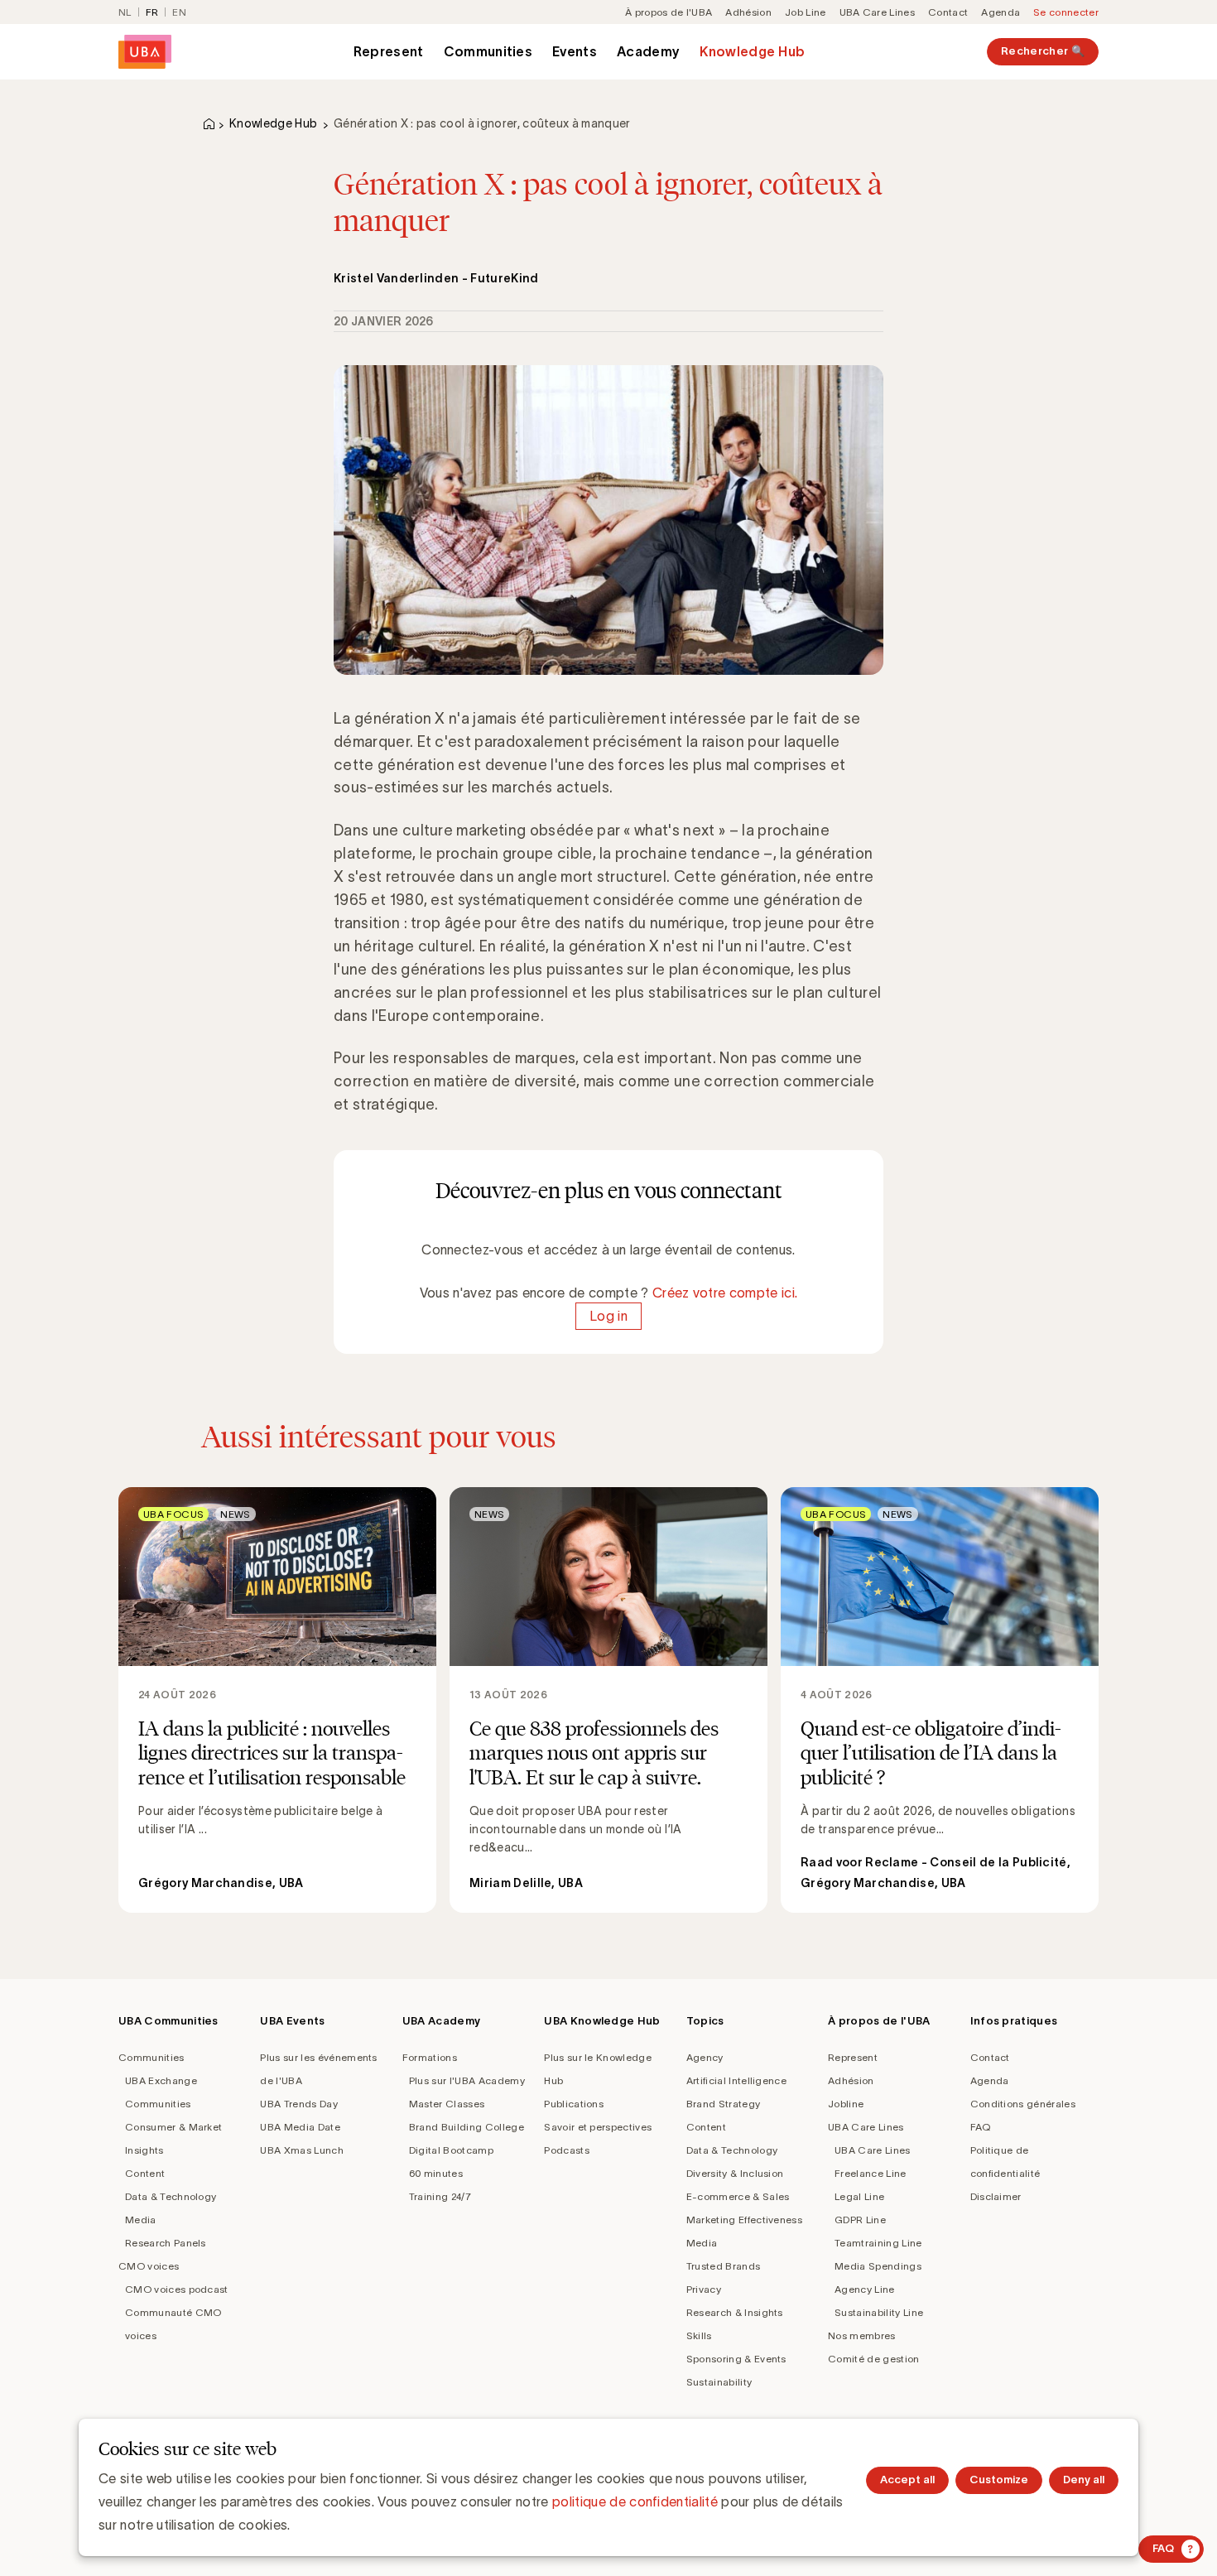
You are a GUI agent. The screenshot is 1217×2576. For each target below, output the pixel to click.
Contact (948, 12)
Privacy (704, 2289)
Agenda (1001, 12)
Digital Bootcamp (451, 2150)
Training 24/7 (440, 2196)
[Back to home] (145, 52)
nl (125, 12)
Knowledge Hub (752, 51)
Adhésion (748, 12)
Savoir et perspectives (598, 2127)
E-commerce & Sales (738, 2196)
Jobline (846, 2104)
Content (145, 2173)
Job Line (806, 12)
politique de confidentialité (635, 2501)
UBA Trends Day (298, 2104)
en (179, 12)
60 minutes (436, 2173)
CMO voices (149, 2266)
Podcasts (567, 2150)
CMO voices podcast (177, 2289)
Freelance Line (870, 2173)
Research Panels (166, 2243)
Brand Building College (467, 2127)
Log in (608, 1316)
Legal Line (859, 2196)
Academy (648, 51)
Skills (699, 2335)
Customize (999, 2480)
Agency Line (865, 2289)
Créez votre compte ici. (725, 1293)
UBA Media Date (300, 2127)
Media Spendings (878, 2266)
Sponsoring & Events (736, 2359)
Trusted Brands (723, 2266)
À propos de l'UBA (669, 12)
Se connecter (1066, 12)
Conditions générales (1023, 2104)
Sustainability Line (879, 2312)
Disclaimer (996, 2196)
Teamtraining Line (878, 2243)
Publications (574, 2104)
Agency (705, 2057)
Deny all (1084, 2480)
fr (152, 12)
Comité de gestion (873, 2359)
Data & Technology (171, 2196)
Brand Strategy (723, 2104)
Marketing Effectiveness (744, 2220)
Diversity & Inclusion (735, 2173)
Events (575, 51)
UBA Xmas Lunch (301, 2150)
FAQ (981, 2127)
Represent (389, 51)
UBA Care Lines (877, 12)
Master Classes (447, 2104)
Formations (430, 2057)
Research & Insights (735, 2312)
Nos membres (862, 2335)
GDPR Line (860, 2220)
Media (141, 2220)
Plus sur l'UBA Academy (467, 2080)
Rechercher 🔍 (1043, 51)
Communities (488, 51)
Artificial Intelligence (736, 2080)
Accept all (907, 2480)
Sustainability (719, 2382)
